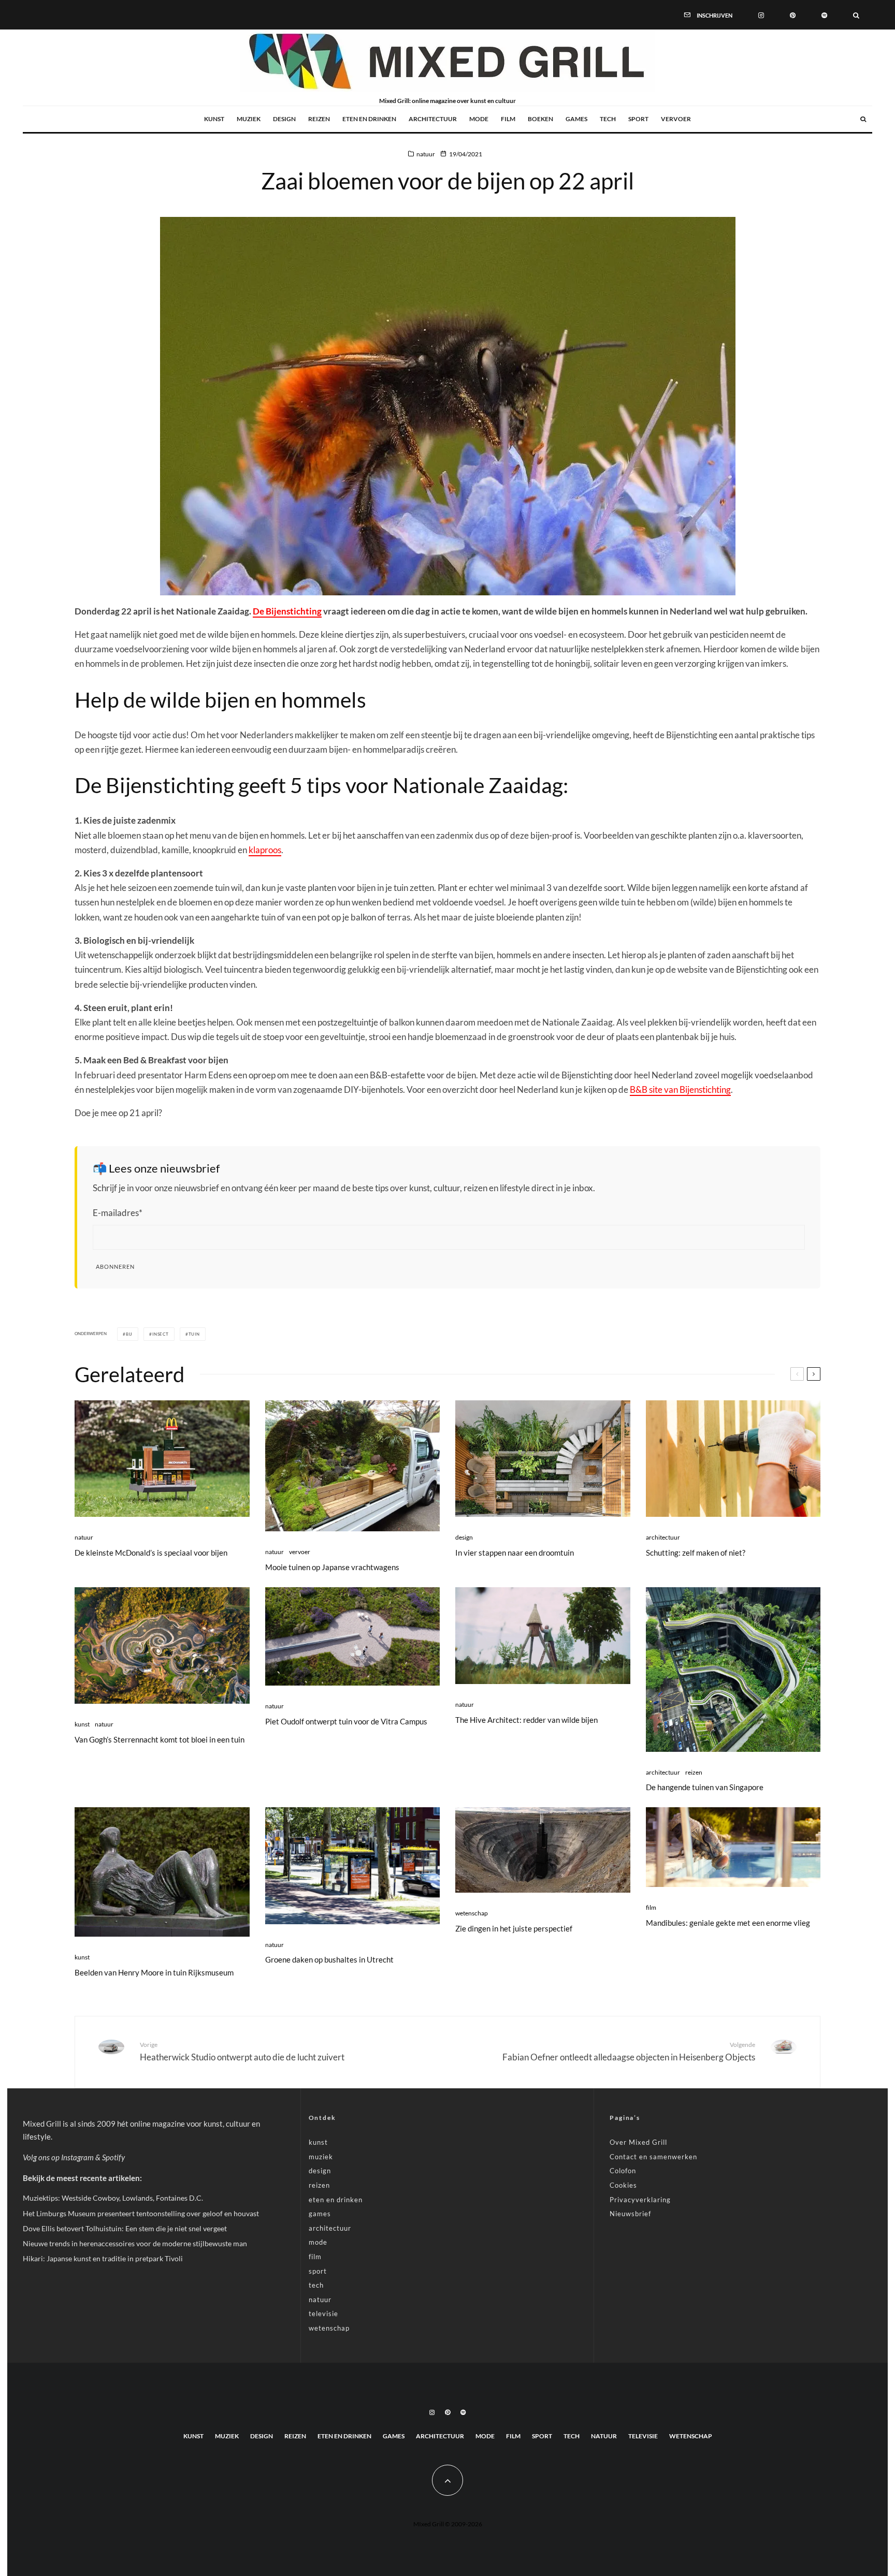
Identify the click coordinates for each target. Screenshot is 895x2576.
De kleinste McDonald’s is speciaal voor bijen (151, 1553)
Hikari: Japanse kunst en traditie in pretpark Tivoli (103, 2258)
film (508, 119)
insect (161, 1334)
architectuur (433, 119)
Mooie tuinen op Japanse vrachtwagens (332, 1567)
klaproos (265, 850)
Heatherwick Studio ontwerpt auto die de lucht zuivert (242, 2052)
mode (479, 119)
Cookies (623, 2185)
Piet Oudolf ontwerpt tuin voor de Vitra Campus (346, 1721)
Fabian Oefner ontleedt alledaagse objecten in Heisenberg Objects (629, 2052)
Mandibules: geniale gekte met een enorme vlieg (728, 1923)
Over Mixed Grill (638, 2142)
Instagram (77, 2157)
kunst (214, 119)
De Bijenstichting (287, 611)
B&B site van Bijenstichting (680, 1089)
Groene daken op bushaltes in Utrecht (329, 1959)
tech (608, 119)
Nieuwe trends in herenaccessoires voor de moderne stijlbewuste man (135, 2243)
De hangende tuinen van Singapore (705, 1787)
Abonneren (115, 1267)
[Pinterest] (793, 14)
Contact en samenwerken (653, 2157)
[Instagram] (761, 14)
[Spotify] (824, 14)
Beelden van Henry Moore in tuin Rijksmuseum (154, 1972)
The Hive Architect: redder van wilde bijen (526, 1720)
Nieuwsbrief (630, 2214)
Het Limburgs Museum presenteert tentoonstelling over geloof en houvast (141, 2213)
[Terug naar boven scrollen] (447, 2480)
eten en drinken (369, 119)
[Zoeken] (856, 14)
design (284, 119)
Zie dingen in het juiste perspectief (514, 1928)
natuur (426, 154)
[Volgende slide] (814, 1374)
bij (129, 1334)
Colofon (623, 2171)
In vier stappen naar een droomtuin (515, 1553)
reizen (319, 119)
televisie (323, 2314)
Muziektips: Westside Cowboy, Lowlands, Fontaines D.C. (113, 2198)
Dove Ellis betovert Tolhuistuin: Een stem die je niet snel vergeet (125, 2228)
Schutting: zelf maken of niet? (696, 1553)
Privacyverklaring (640, 2200)
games (576, 119)
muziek (249, 119)
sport (638, 119)
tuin (194, 1334)
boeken (540, 119)
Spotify (113, 2157)
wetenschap (472, 1913)
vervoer (676, 119)
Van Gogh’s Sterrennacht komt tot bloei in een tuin (160, 1739)
